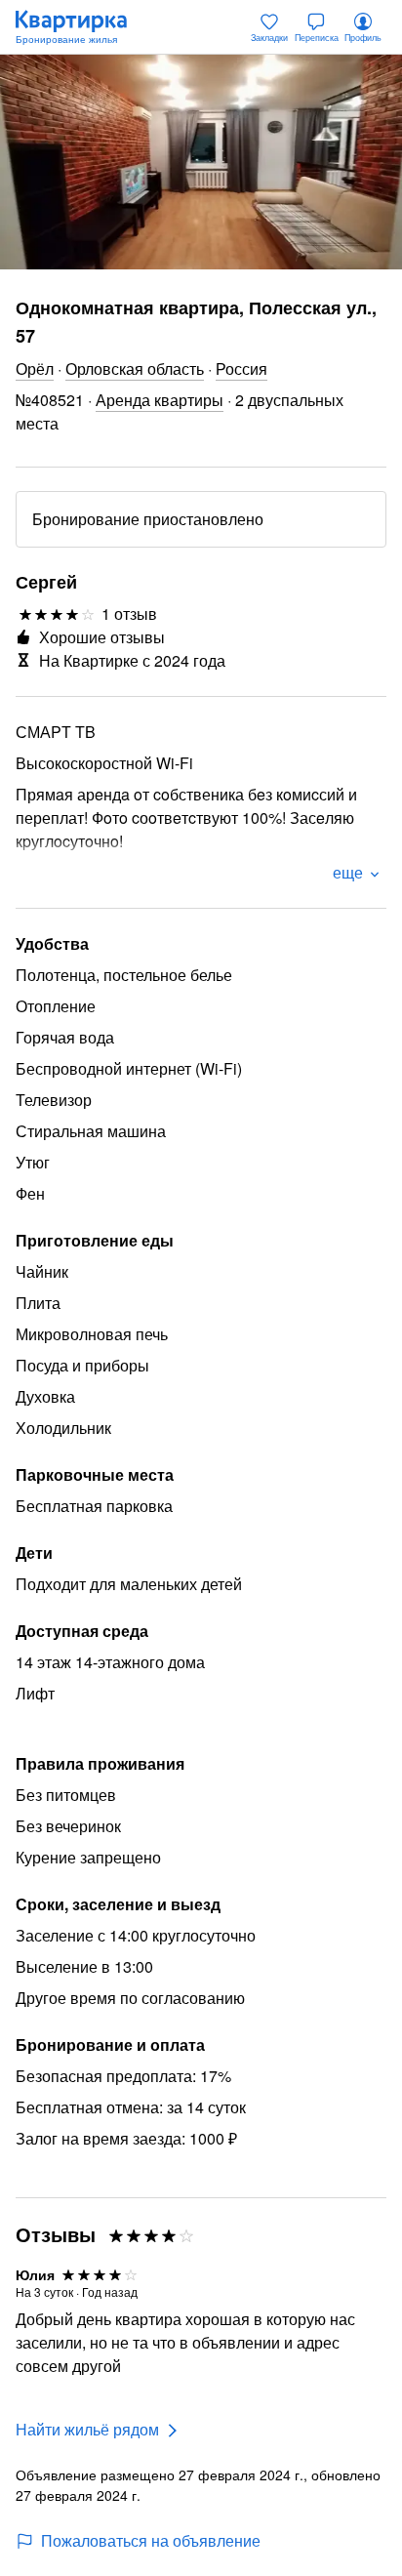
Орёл (35, 368)
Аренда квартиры (160, 400)
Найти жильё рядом (87, 2429)
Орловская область (135, 368)
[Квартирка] (81, 27)
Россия (241, 368)
